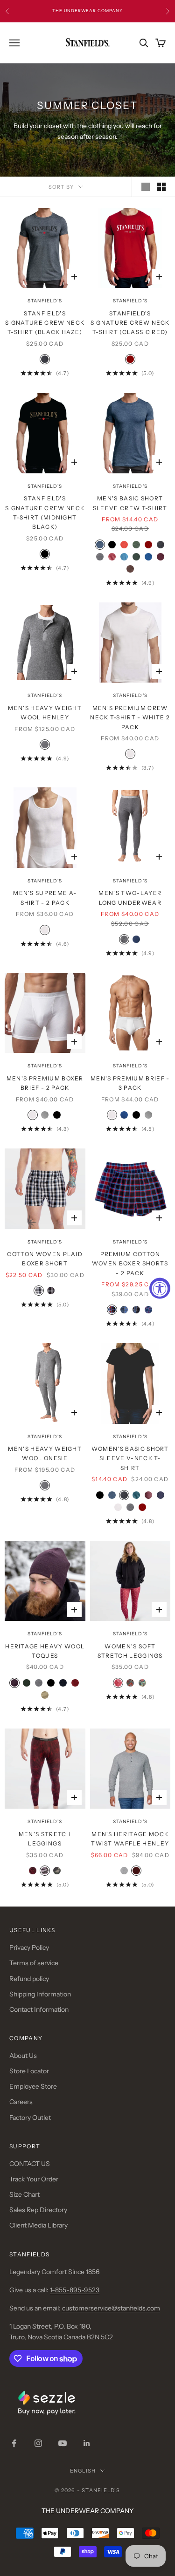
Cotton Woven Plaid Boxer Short (45, 1259)
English (83, 2471)
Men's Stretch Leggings (45, 1839)
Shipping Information (40, 1994)
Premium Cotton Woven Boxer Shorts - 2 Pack (130, 1264)
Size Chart (24, 2194)
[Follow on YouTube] (63, 2443)
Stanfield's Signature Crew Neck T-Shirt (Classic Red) (130, 323)
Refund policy (29, 1979)
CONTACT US (30, 2164)
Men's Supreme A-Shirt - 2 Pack (45, 898)
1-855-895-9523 (75, 2290)
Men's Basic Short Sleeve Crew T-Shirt (130, 503)
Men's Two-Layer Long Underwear (130, 898)
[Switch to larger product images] (146, 187)
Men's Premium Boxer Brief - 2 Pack (45, 1083)
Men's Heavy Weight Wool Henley (45, 713)
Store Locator (29, 2071)
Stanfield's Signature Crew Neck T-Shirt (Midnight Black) (45, 512)
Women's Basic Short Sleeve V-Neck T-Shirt (130, 1458)
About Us (23, 2056)
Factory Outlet (30, 2118)
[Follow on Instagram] (38, 2443)
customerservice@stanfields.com (111, 2308)
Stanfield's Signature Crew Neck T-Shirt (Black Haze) (45, 323)
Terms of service (34, 1963)
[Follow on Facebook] (14, 2443)
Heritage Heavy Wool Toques (45, 1651)
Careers (21, 2102)
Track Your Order (34, 2179)
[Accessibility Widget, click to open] (160, 1288)
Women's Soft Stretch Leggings (130, 1651)
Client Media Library (38, 2225)
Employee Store (33, 2086)
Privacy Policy (29, 1947)
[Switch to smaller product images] (161, 187)
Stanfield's (45, 301)
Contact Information (39, 2009)
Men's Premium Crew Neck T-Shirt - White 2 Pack (130, 717)
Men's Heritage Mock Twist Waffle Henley (130, 1839)
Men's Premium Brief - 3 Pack (130, 1083)
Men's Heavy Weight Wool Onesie (45, 1453)
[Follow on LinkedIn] (87, 2443)
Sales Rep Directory (38, 2210)
